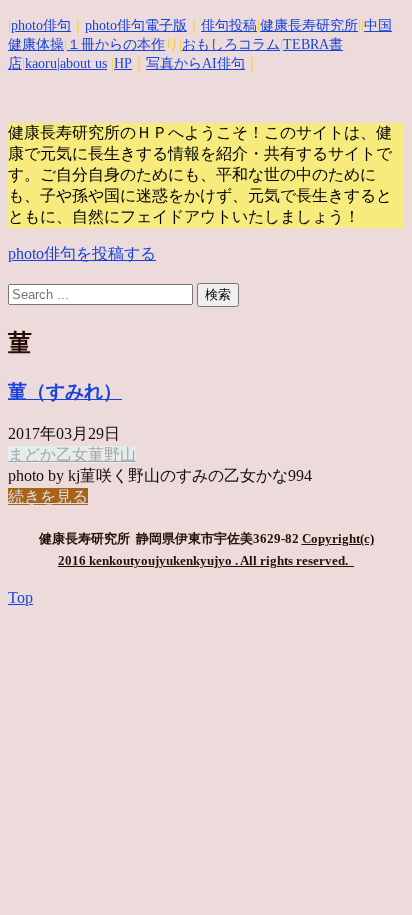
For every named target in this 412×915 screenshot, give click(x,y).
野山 (120, 454)
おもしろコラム (231, 44)
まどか (32, 454)
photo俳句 (41, 25)
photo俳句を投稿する (82, 253)
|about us (82, 63)
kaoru (41, 63)
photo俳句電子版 (136, 25)
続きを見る (48, 496)
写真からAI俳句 (195, 63)
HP (123, 63)
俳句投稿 (229, 25)
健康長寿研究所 (309, 25)
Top (20, 597)
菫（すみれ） (65, 391)
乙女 (72, 454)
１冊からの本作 (116, 44)
